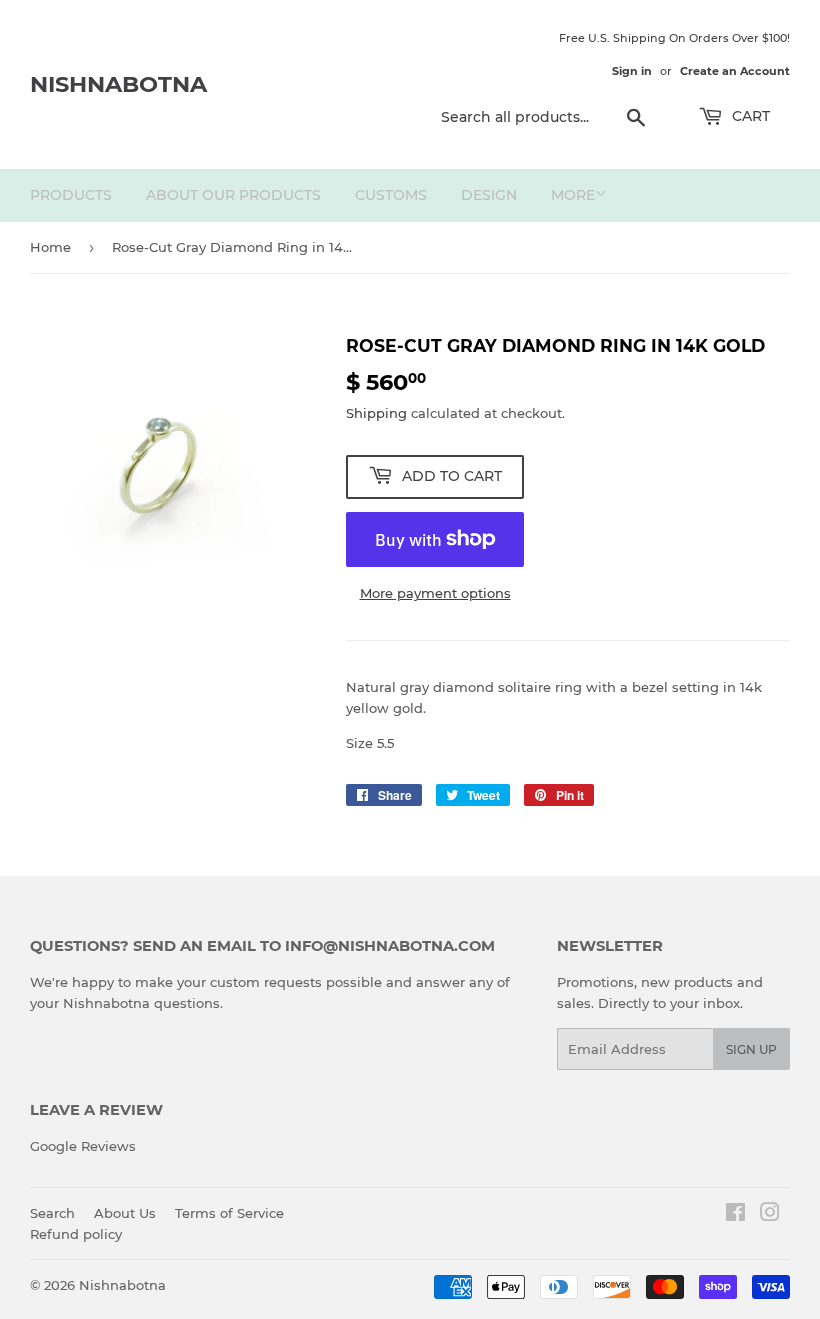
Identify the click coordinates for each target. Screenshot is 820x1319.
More (573, 195)
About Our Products (233, 195)
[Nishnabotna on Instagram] (770, 1215)
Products (71, 195)
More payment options (435, 593)
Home (50, 247)
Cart (749, 116)
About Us (125, 1213)
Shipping (376, 413)
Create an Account (735, 71)
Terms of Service (229, 1213)
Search (52, 1213)
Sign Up (751, 1049)
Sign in (632, 71)
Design (489, 195)
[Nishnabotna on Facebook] (735, 1215)
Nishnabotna (118, 84)
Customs (391, 195)
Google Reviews (83, 1146)
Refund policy (76, 1234)
